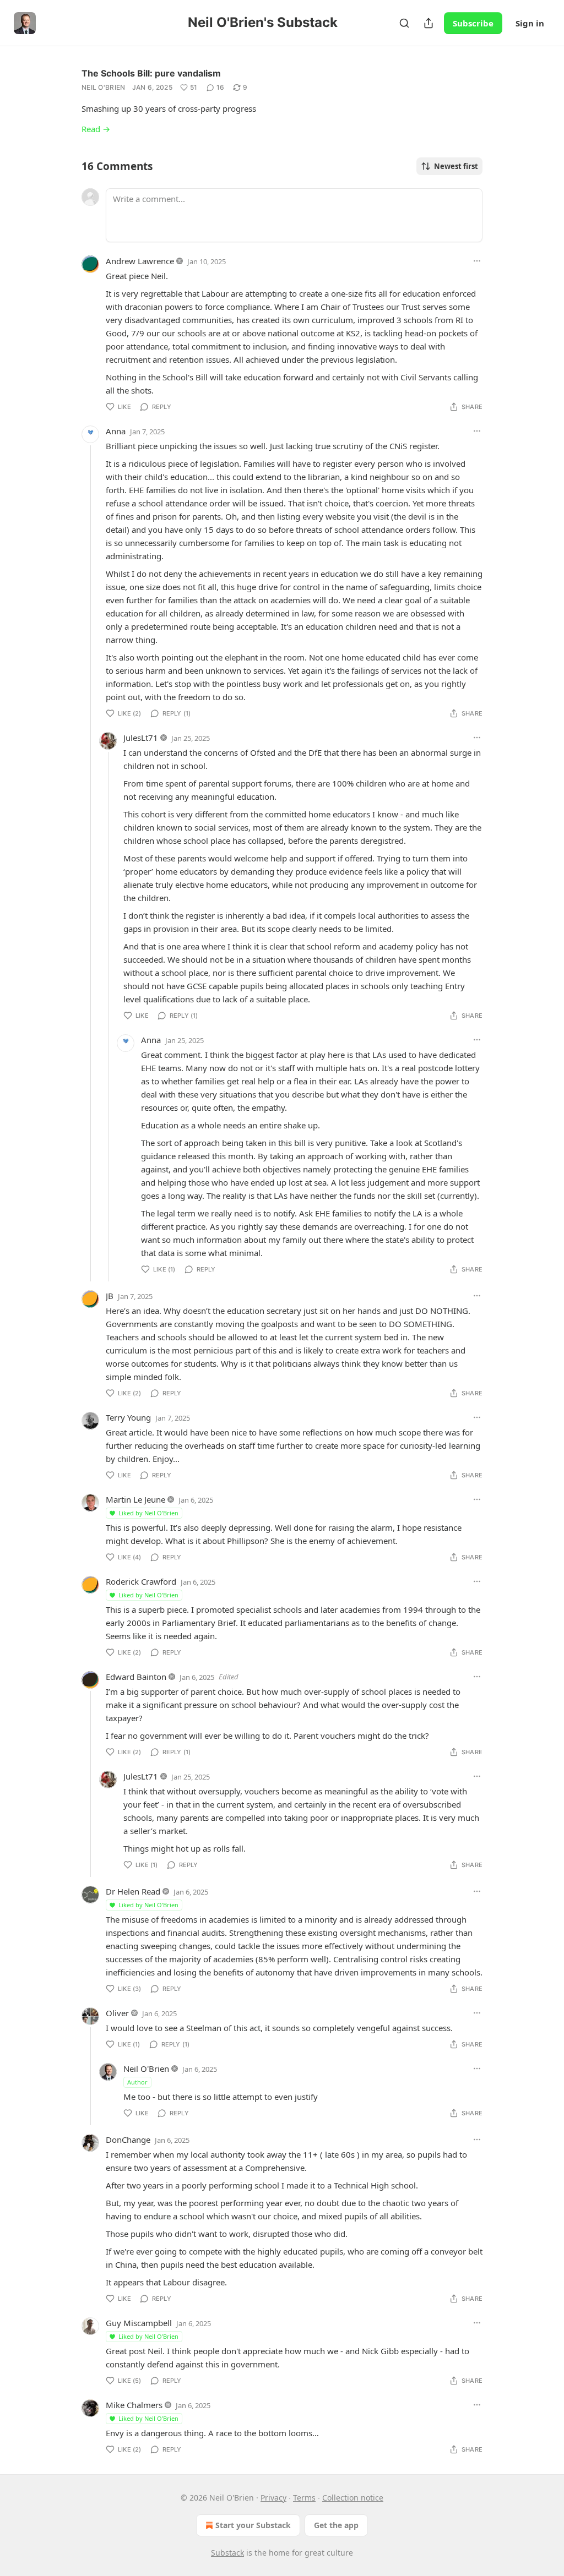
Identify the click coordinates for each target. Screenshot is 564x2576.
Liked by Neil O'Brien (148, 1513)
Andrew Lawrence (140, 261)
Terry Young (128, 1417)
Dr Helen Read (133, 1891)
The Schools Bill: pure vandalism (151, 73)
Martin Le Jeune (135, 1499)
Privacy (273, 2498)
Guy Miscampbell (139, 2323)
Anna (116, 431)
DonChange (128, 2140)
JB (110, 1296)
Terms (304, 2498)
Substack (227, 2553)
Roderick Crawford (141, 1581)
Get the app (336, 2525)
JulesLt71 (141, 738)
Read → (96, 129)
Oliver (117, 2013)
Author (137, 2082)
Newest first (456, 166)
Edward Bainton (136, 1677)
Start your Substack (253, 2525)
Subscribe (473, 23)
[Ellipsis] (477, 261)
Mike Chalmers (134, 2405)
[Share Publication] (429, 23)
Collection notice (353, 2498)
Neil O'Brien (104, 87)
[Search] (404, 23)
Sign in (530, 23)
